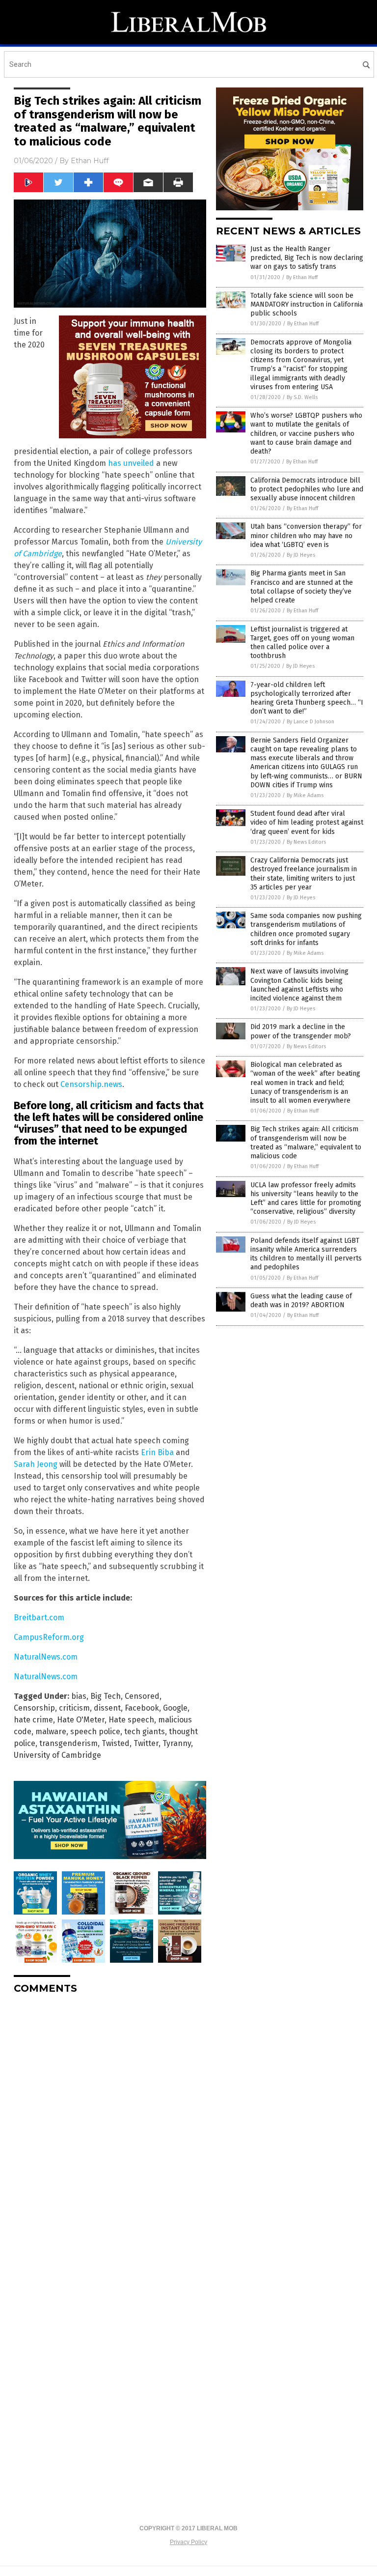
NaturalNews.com (46, 1657)
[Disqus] (110, 2125)
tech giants (145, 1732)
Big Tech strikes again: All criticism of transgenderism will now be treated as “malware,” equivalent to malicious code (306, 1143)
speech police (95, 1732)
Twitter (146, 1743)
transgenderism (68, 1743)
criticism (74, 1708)
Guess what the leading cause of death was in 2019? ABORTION (301, 1301)
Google (175, 1708)
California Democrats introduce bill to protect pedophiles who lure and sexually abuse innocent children (307, 489)
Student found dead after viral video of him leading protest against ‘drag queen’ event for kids (307, 822)
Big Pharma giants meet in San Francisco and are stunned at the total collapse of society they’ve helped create (302, 587)
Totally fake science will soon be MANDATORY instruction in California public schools (307, 304)
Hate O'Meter (81, 1720)
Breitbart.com (39, 1617)
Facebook (142, 1708)
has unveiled (131, 463)
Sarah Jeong (36, 1464)
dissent (107, 1708)
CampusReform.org (49, 1637)
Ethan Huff (90, 161)
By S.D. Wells (302, 397)
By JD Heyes (301, 555)
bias (79, 1696)
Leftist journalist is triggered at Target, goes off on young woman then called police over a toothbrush (302, 643)
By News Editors (306, 842)
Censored (142, 1696)
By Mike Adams (305, 795)
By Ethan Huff (302, 277)
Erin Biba (157, 1452)
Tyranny (177, 1743)
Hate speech (131, 1720)
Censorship (34, 1708)
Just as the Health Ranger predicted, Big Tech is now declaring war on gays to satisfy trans (307, 258)
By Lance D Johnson (310, 722)
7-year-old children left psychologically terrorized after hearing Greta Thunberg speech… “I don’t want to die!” (307, 698)
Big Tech (106, 1696)
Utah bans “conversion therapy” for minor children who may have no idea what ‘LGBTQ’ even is (306, 535)
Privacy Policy (188, 2542)
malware (51, 1732)
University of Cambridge (57, 1755)
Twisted (116, 1743)
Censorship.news (91, 1084)
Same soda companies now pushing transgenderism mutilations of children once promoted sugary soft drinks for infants (306, 929)
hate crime (33, 1720)
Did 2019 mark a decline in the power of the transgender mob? (301, 1031)
